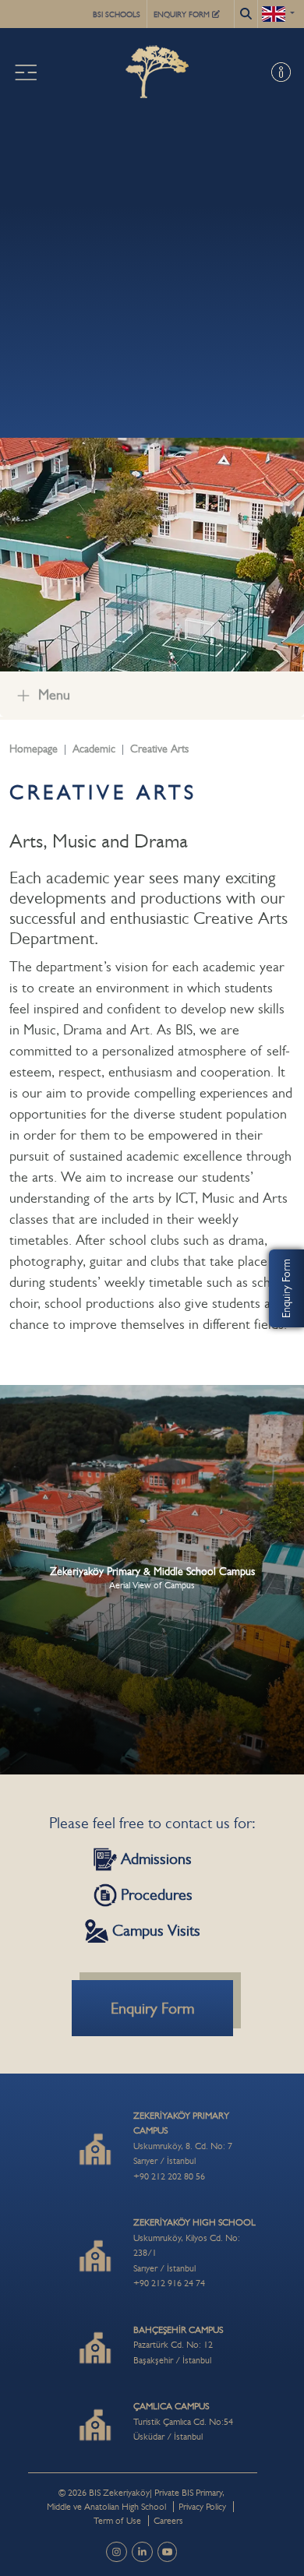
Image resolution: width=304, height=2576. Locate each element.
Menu (54, 695)
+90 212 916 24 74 (169, 2283)
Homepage (34, 749)
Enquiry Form (286, 1288)
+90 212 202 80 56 (169, 2176)
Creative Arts (159, 749)
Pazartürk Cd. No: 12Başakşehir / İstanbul (178, 2345)
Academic (94, 749)
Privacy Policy (202, 2507)
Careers (168, 2521)
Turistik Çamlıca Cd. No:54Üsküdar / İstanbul (183, 2421)
